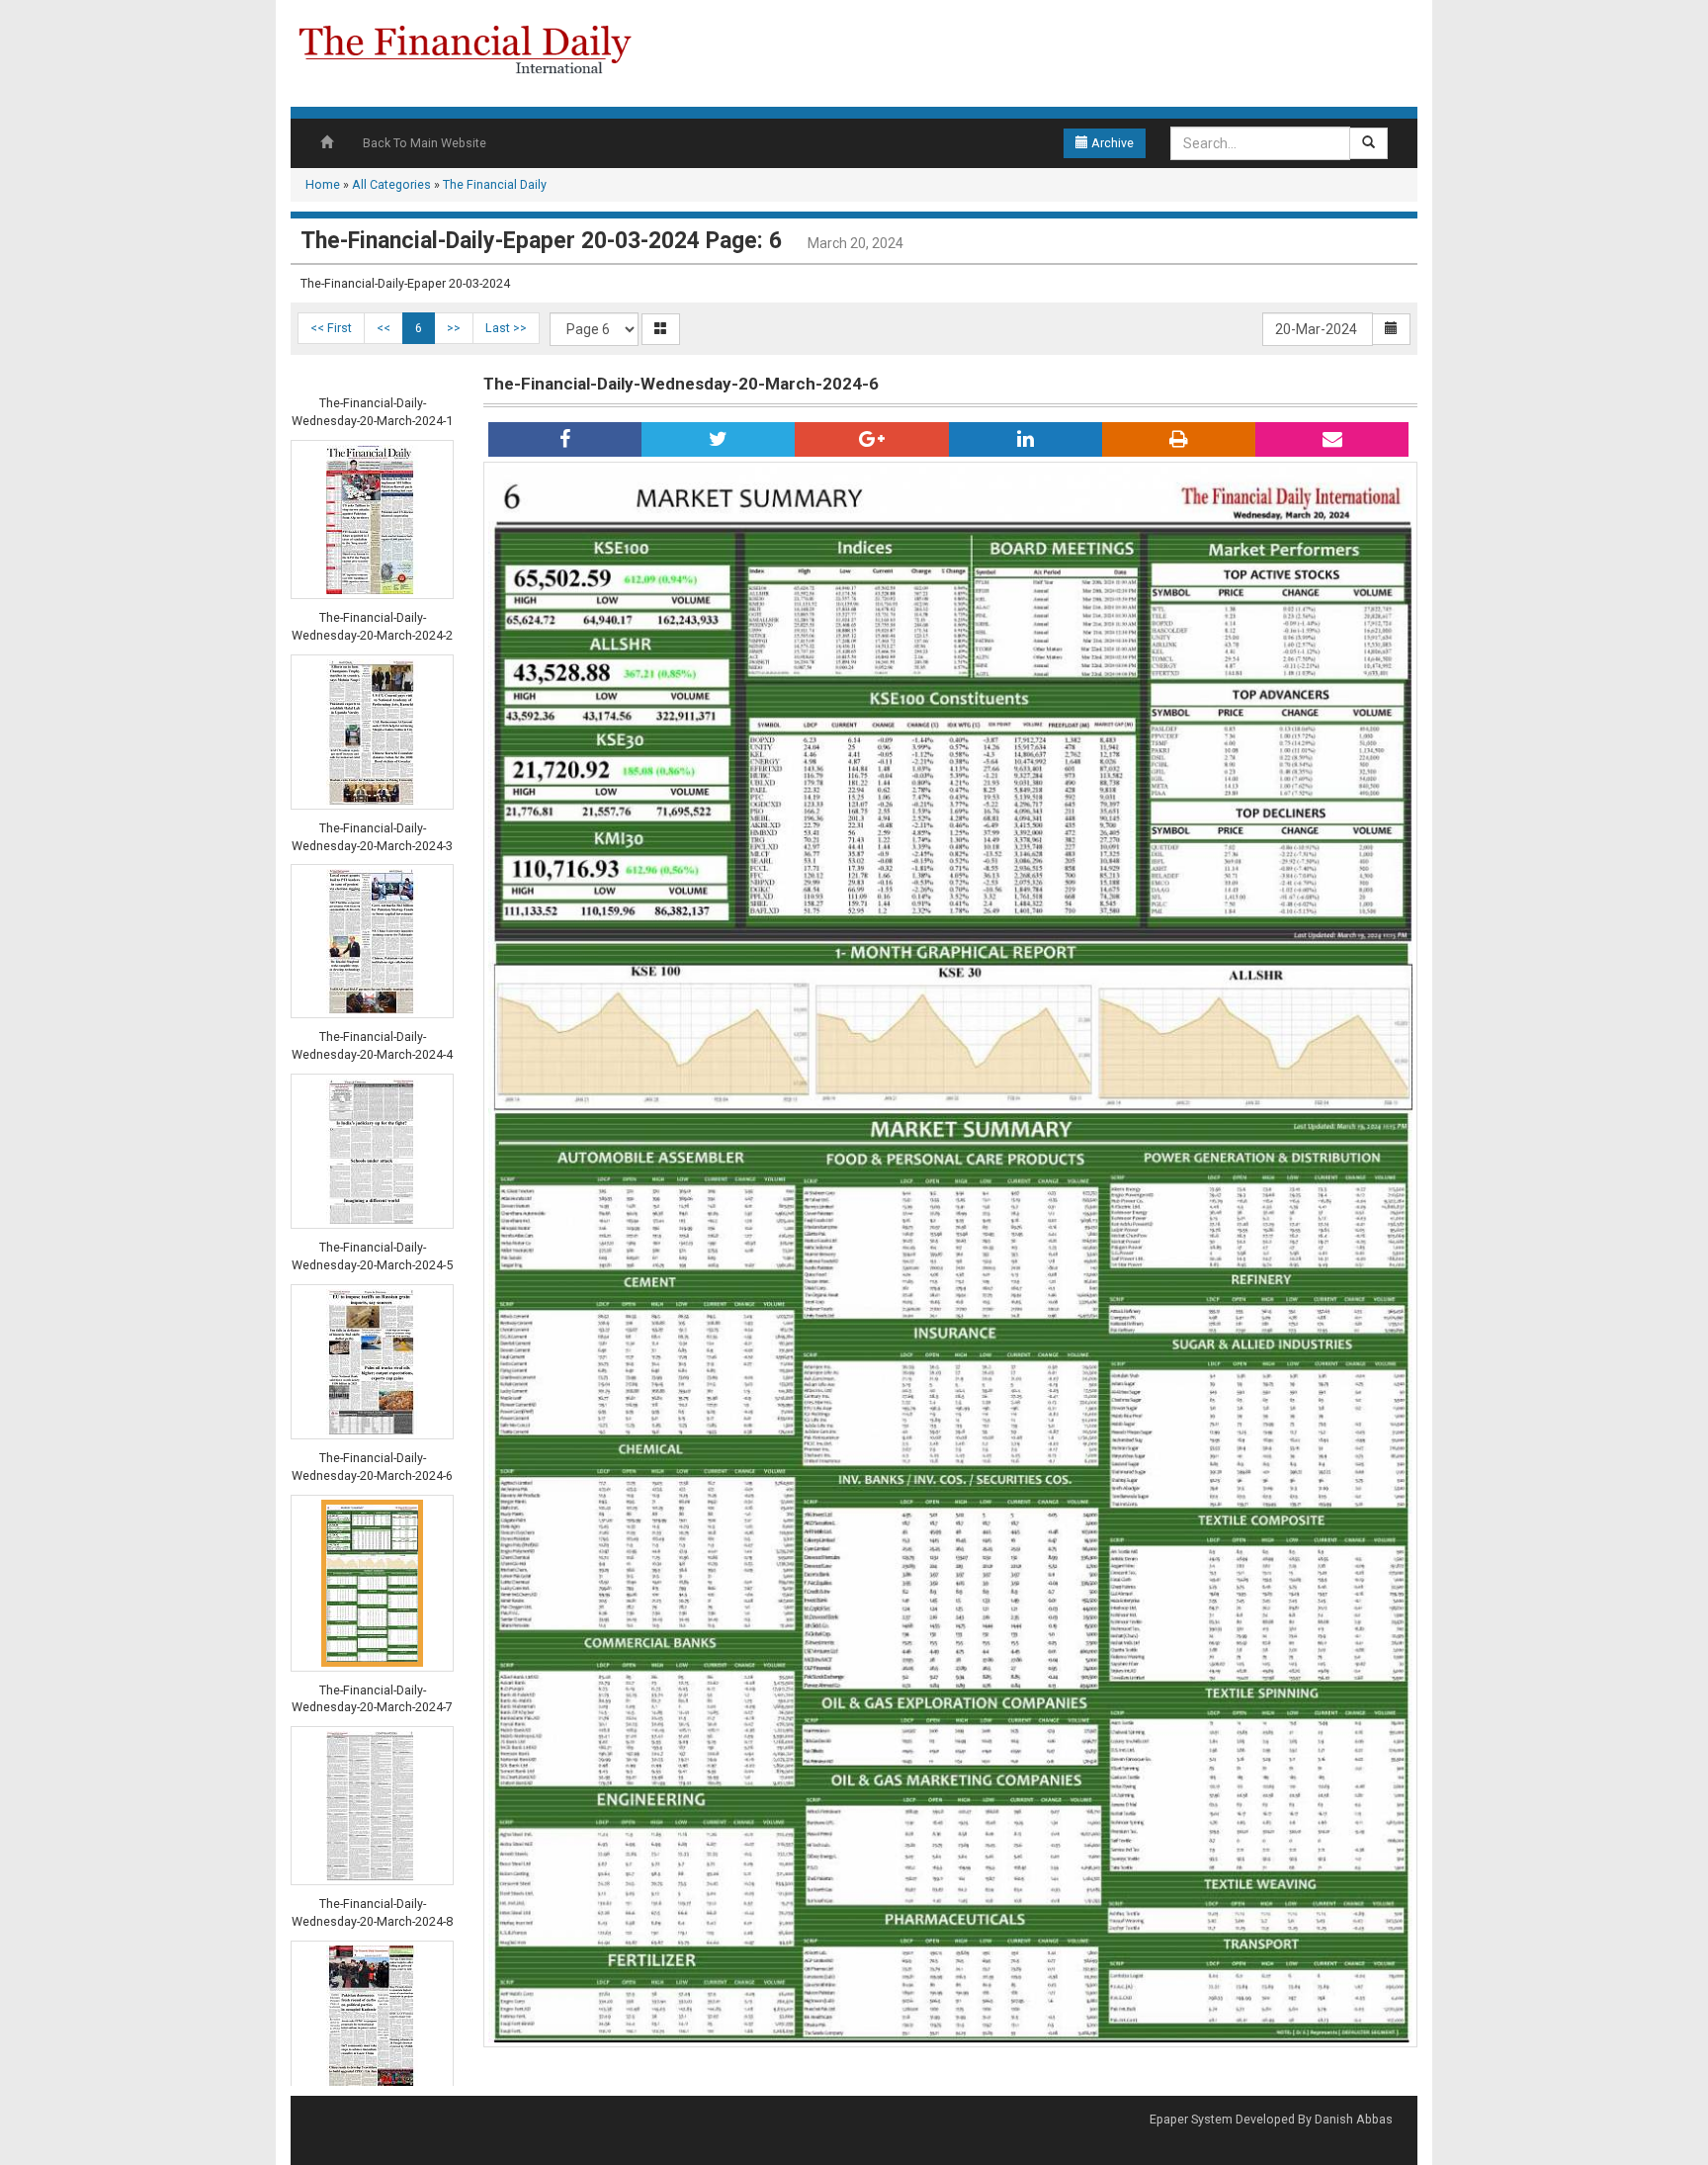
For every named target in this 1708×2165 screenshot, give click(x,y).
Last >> (506, 328)
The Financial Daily (495, 184)
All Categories (391, 184)
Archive (1111, 143)
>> (454, 328)
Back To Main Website (425, 143)
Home (323, 184)
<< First (331, 328)
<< (384, 328)
